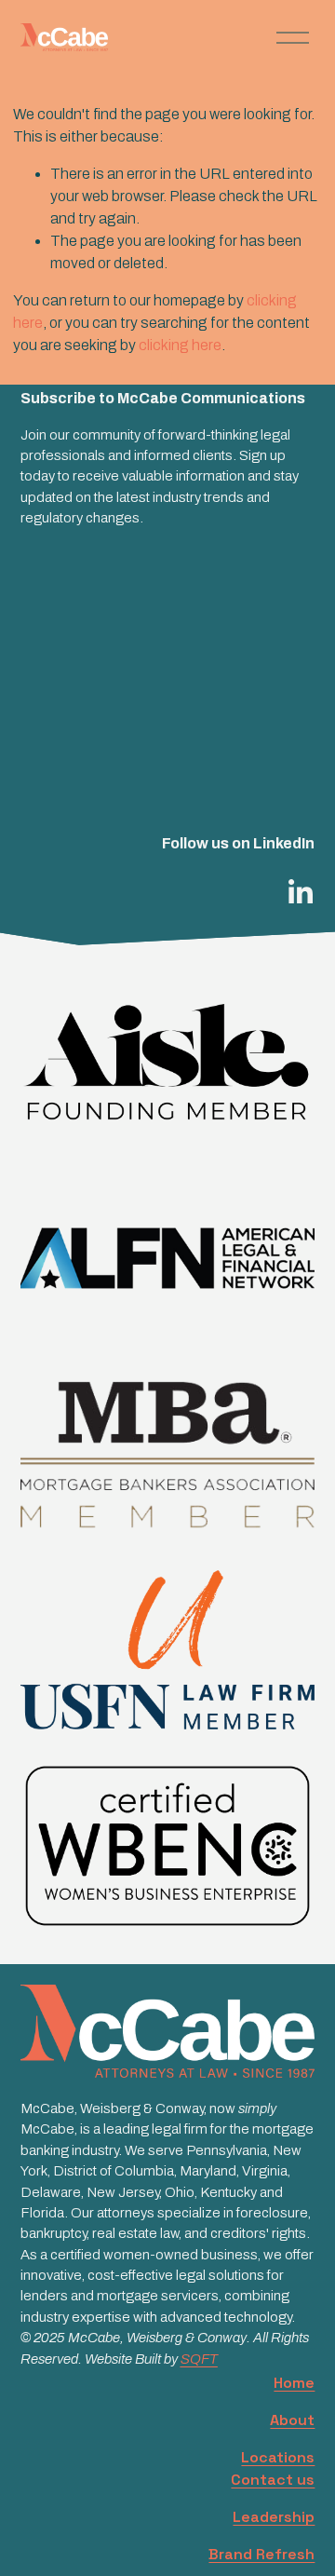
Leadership (274, 2517)
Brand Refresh (261, 2554)
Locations (278, 2457)
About (292, 2420)
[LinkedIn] (300, 892)
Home (294, 2383)
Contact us (273, 2480)
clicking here (180, 345)
